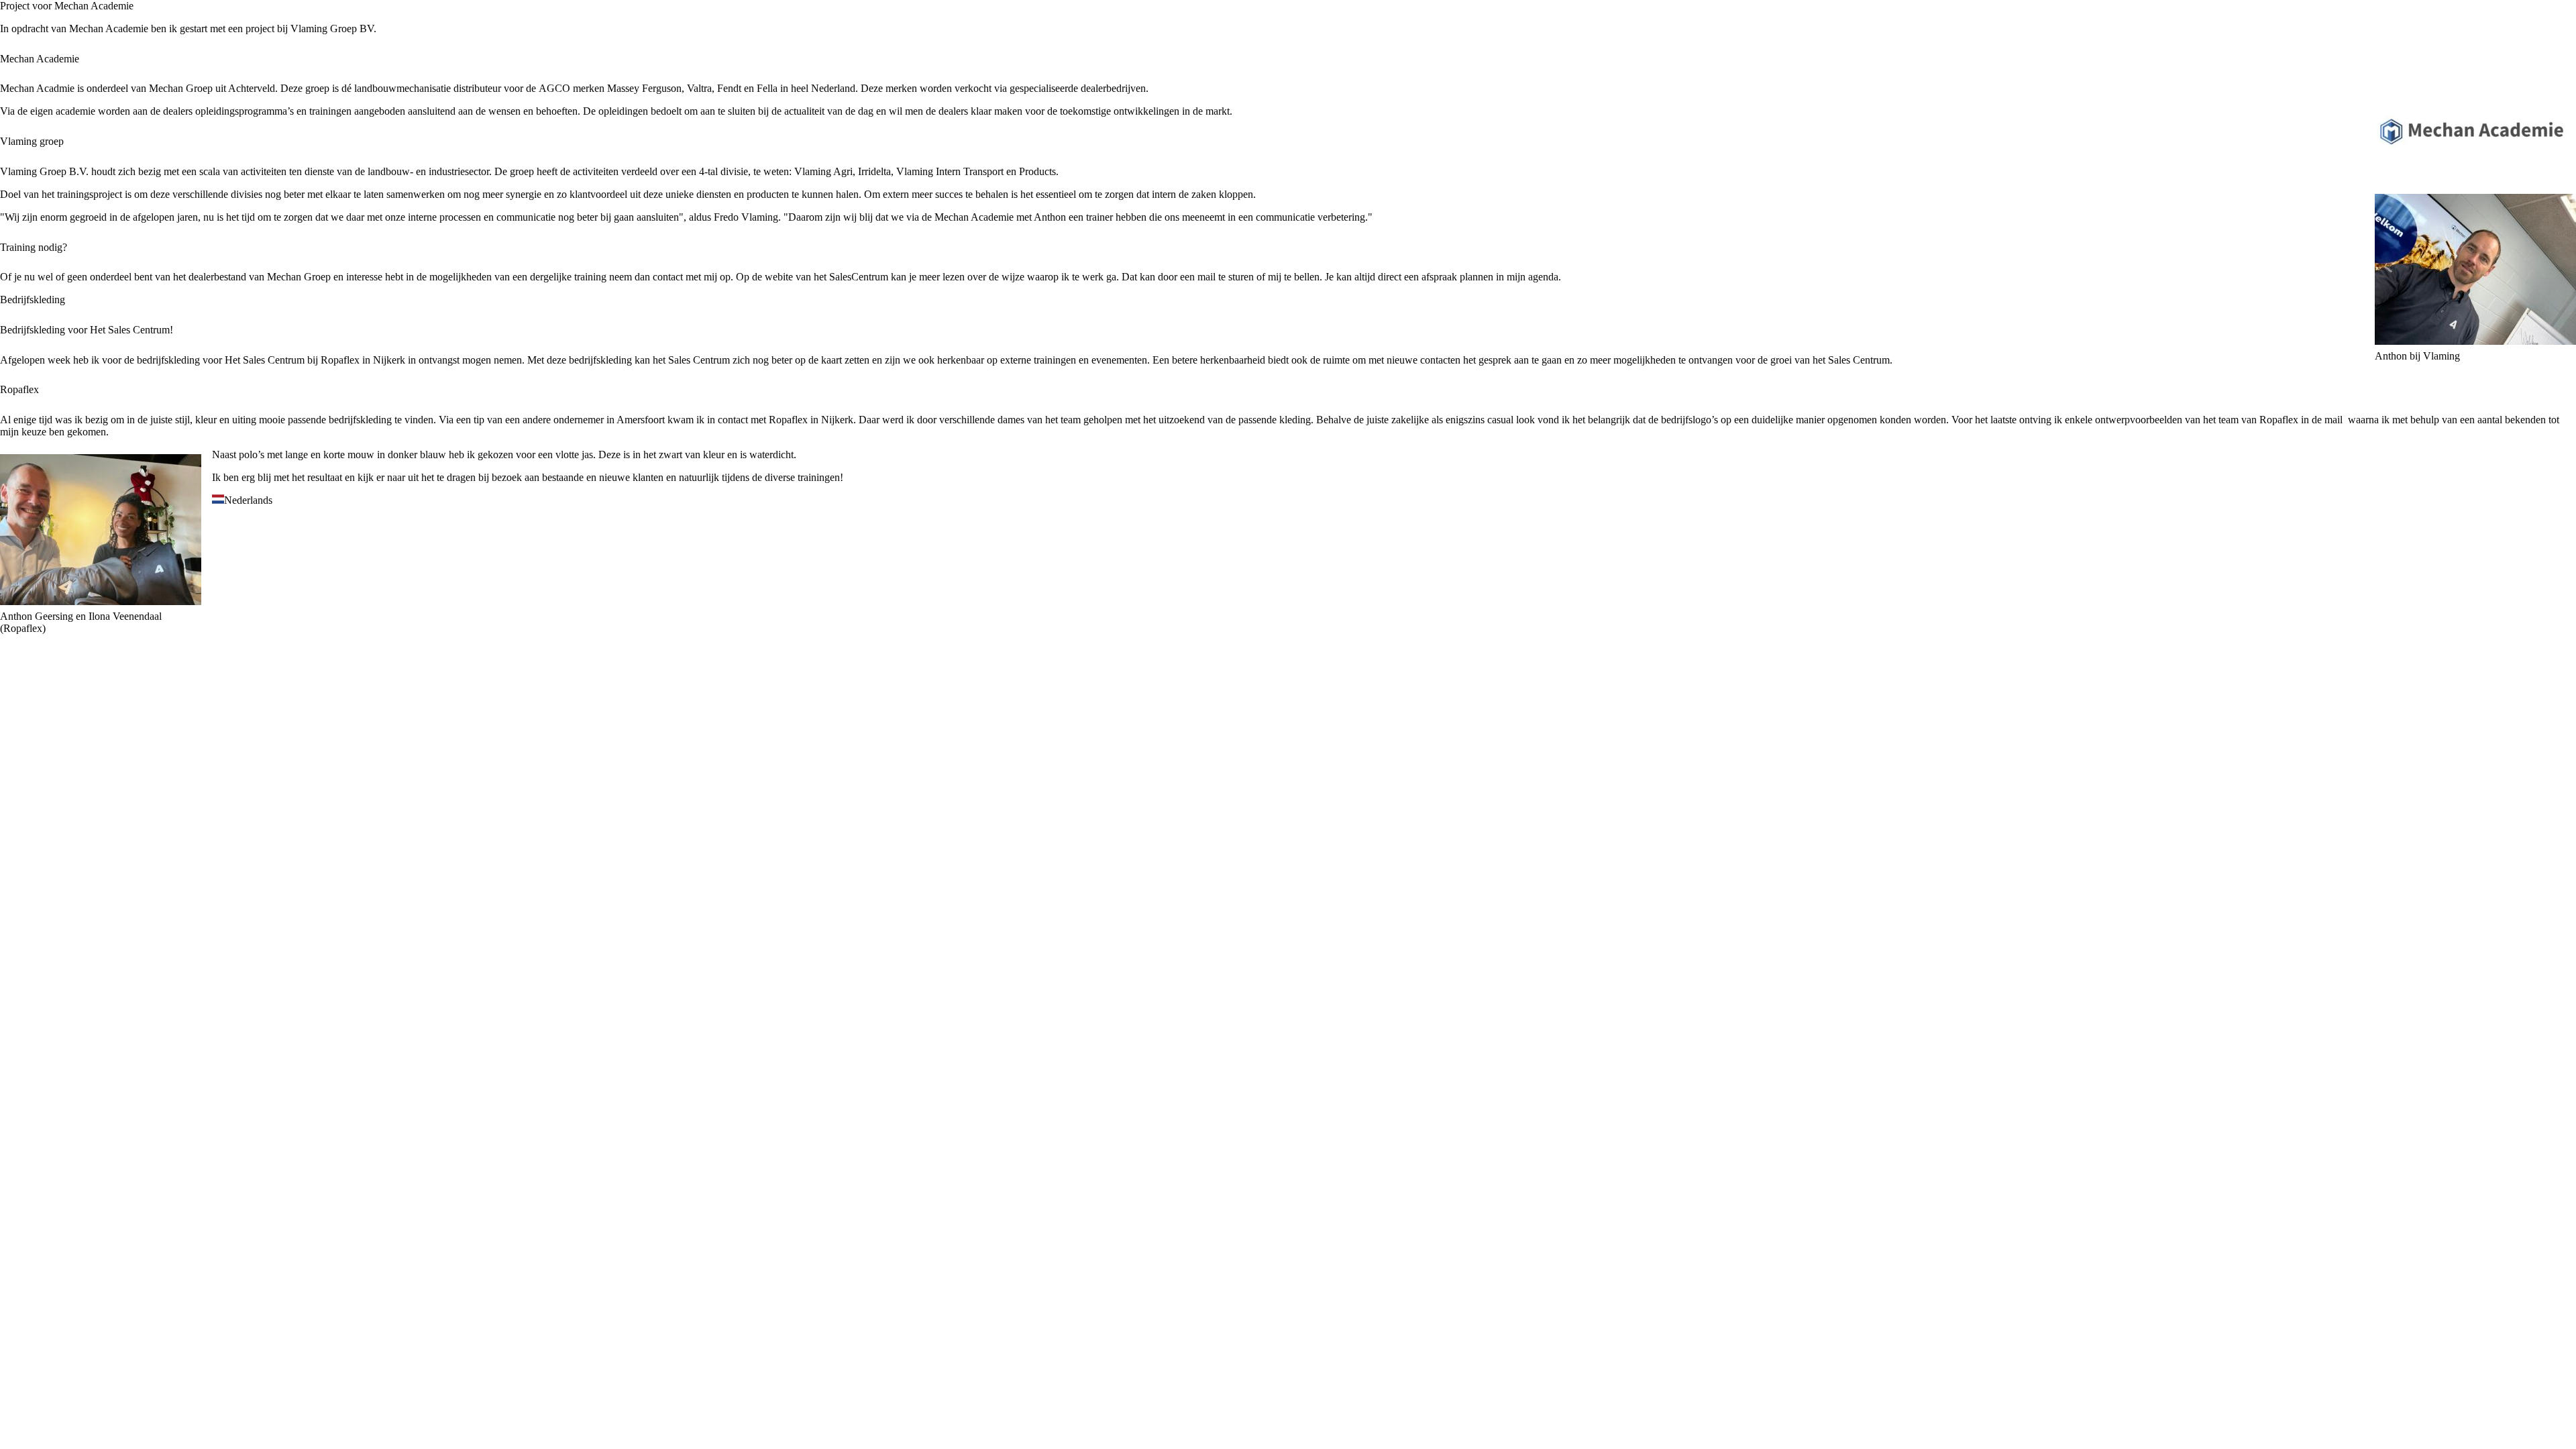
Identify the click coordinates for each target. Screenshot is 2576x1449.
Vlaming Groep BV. (333, 29)
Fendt (729, 88)
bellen (1307, 277)
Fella (767, 88)
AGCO (554, 88)
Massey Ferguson (644, 88)
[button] (1288, 500)
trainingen (819, 477)
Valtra (699, 88)
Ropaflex (340, 360)
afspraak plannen (1457, 277)
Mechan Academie (109, 29)
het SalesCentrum (851, 277)
